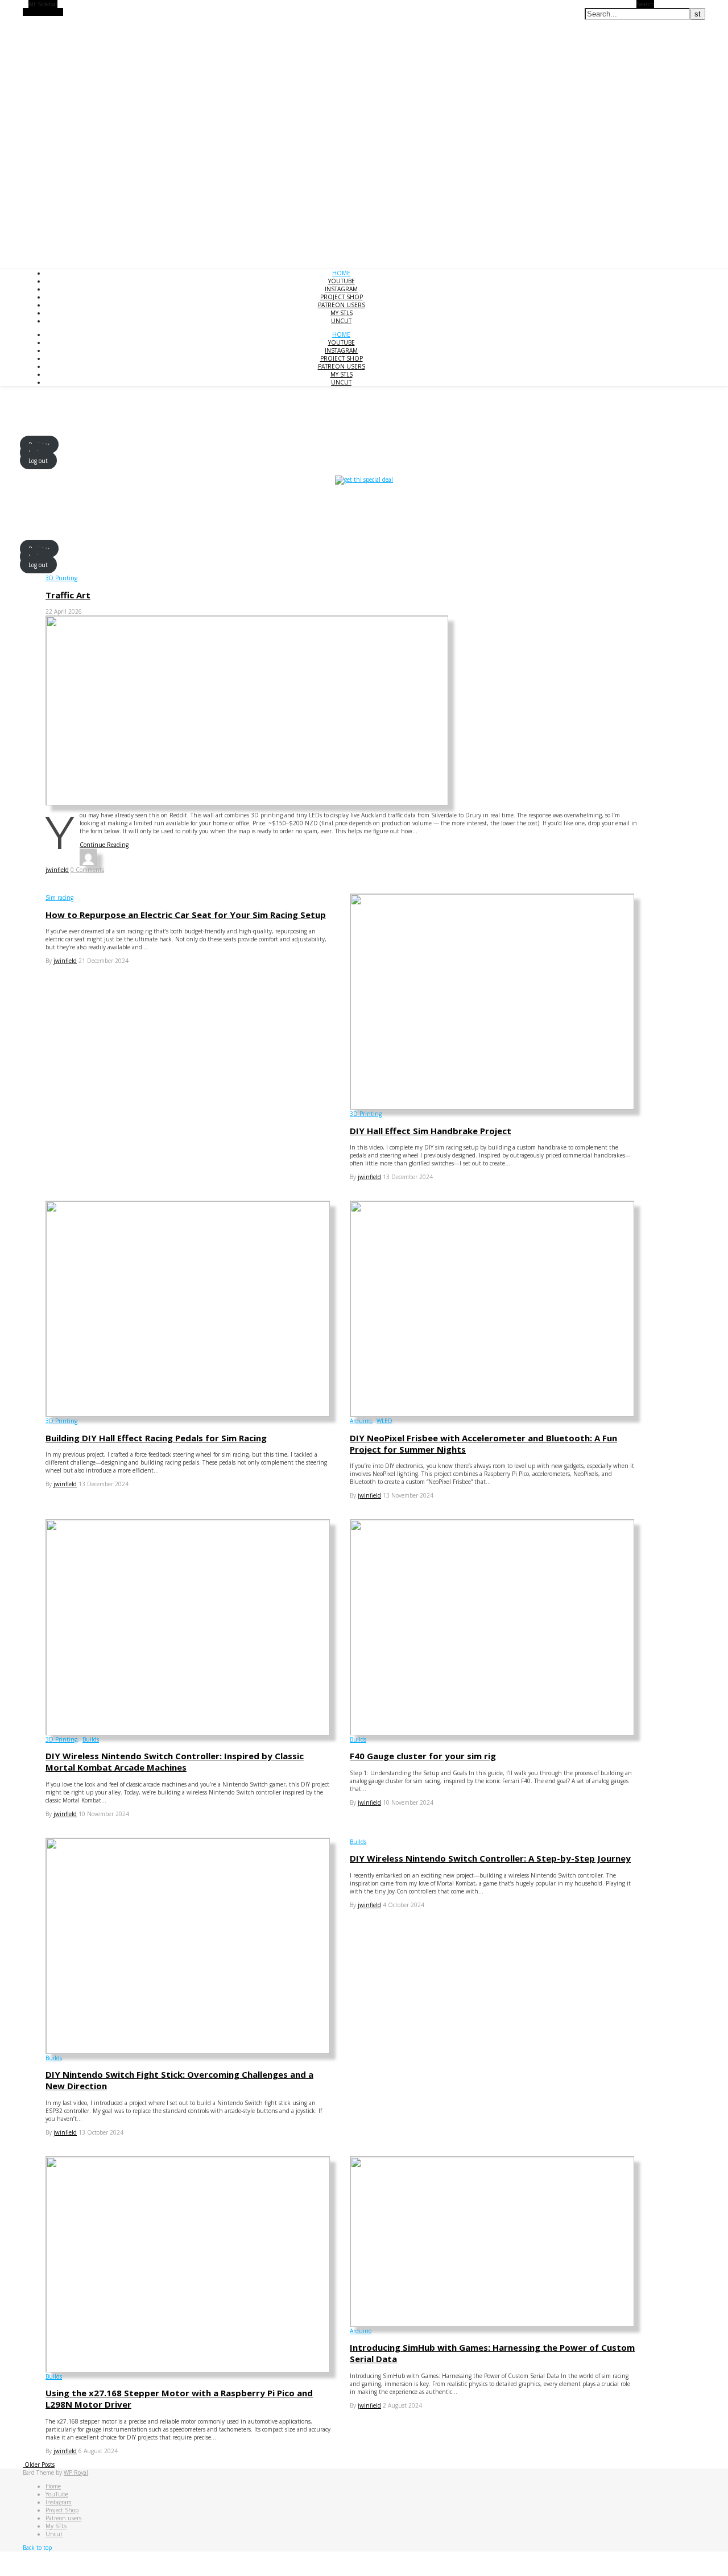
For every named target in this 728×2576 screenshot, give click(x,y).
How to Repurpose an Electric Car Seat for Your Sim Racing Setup (186, 915)
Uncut (341, 321)
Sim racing (59, 898)
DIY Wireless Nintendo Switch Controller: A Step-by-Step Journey (490, 1858)
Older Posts (39, 2465)
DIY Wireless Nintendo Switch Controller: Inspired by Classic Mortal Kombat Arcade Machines (175, 1762)
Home (341, 273)
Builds (91, 1739)
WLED (384, 1421)
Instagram (341, 289)
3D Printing (61, 578)
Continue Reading (104, 845)
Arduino (361, 1421)
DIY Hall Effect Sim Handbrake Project (431, 1131)
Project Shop (342, 297)
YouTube (342, 281)
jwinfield (57, 870)
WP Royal (76, 2472)
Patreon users (342, 305)
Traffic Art (68, 595)
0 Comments (87, 870)
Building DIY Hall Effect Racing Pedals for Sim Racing (156, 1438)
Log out (38, 460)
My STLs (342, 313)
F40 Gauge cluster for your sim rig (423, 1756)
